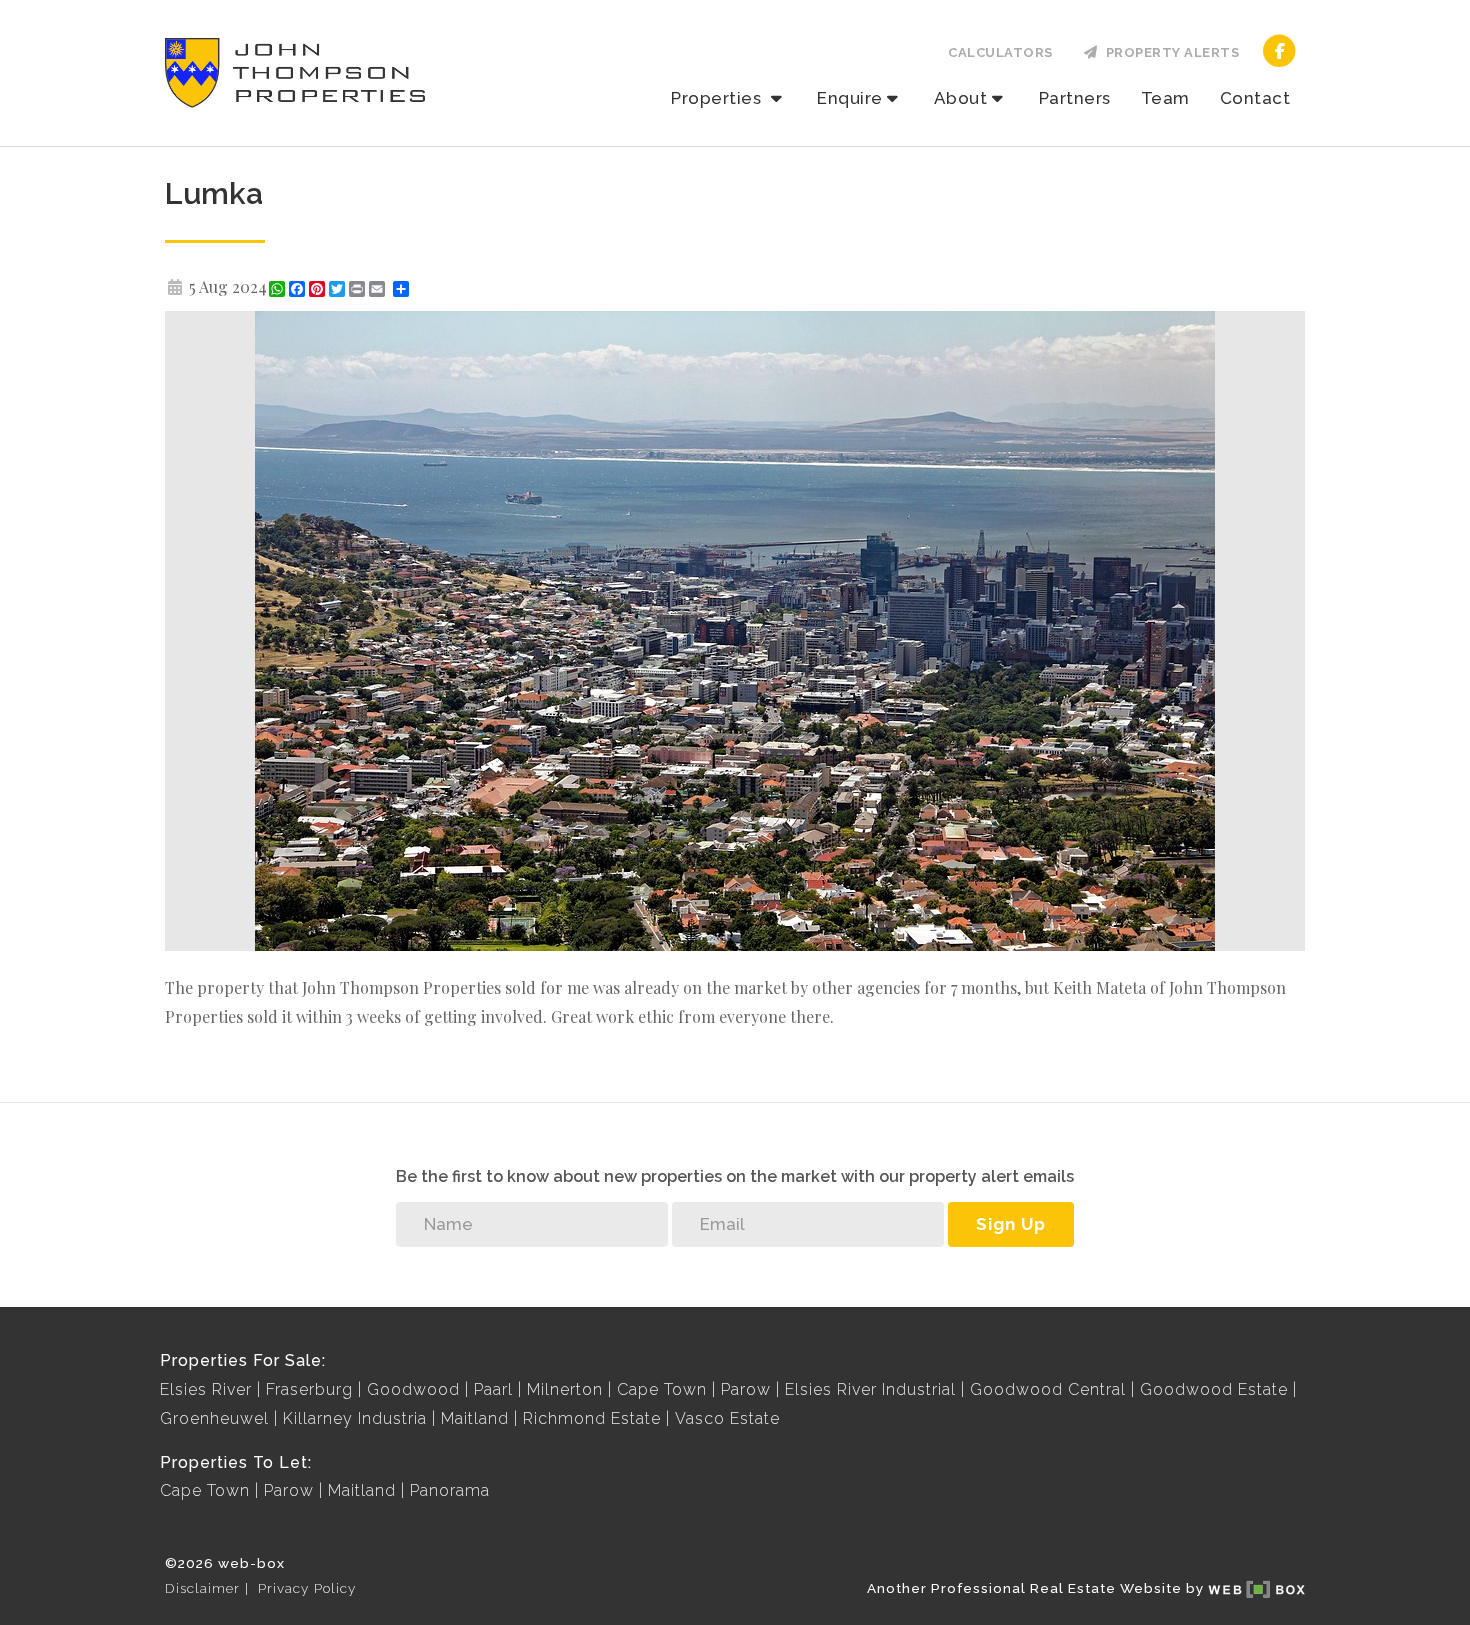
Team (1165, 98)
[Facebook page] (1279, 49)
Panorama (450, 1490)
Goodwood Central (1048, 1389)
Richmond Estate (592, 1418)
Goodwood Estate (1214, 1389)
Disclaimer (202, 1588)
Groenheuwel (214, 1418)
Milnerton (565, 1389)
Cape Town (662, 1389)
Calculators (1000, 52)
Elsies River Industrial (870, 1389)
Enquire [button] (850, 98)
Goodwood (413, 1389)
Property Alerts (1169, 52)
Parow (746, 1389)
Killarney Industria (355, 1418)
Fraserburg (309, 1389)
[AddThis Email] (379, 289)
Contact (1255, 98)
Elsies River (206, 1389)
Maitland (475, 1418)
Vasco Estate (727, 1418)
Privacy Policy (307, 1588)
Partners (1075, 98)
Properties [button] (718, 98)
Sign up (1011, 1224)
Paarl (493, 1389)
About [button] (961, 98)
